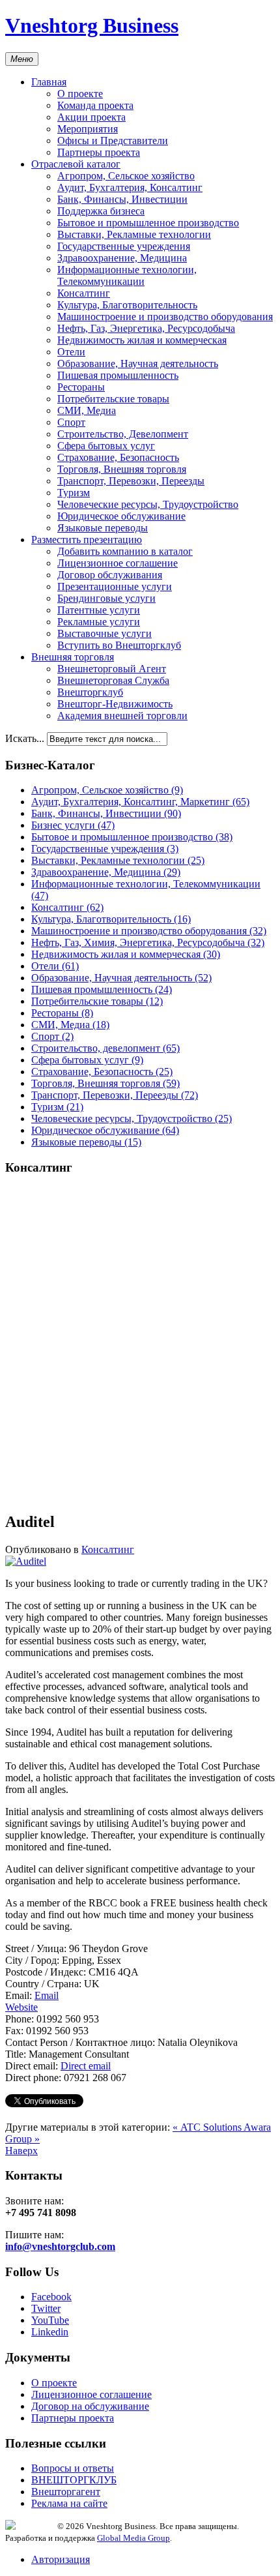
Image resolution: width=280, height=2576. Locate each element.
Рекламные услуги (99, 622)
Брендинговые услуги (106, 598)
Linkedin (50, 2332)
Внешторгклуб (90, 692)
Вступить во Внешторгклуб (119, 645)
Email (47, 1995)
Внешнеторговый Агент (112, 669)
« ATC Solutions (208, 2127)
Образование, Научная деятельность (138, 363)
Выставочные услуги (105, 633)
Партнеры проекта (99, 152)
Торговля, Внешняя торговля (122, 469)
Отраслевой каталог (76, 164)
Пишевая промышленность (118, 375)
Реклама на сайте (69, 2503)
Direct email (86, 2066)
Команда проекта (95, 105)
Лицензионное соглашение (118, 563)
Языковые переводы (103, 528)
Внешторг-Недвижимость (115, 704)
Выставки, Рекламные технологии (134, 234)
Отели (71, 352)
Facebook (51, 2297)
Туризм (74, 493)
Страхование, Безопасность (118, 457)
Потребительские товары (113, 399)
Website (21, 2007)
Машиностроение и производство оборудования (165, 317)
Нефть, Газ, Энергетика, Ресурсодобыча (146, 328)
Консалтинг (84, 293)
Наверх (21, 2151)
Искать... (25, 738)
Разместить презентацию (87, 540)
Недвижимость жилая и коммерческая (142, 340)
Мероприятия (88, 129)
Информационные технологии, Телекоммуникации (127, 275)
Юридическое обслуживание (121, 516)
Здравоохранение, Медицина (122, 258)
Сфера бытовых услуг (106, 446)
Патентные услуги (99, 610)
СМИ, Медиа (87, 410)
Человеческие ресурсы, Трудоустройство (148, 504)
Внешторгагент (66, 2492)
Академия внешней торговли (122, 716)
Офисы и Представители (113, 141)
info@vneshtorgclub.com (60, 2246)
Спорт (71, 422)
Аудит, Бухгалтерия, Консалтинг (130, 187)
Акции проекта (91, 117)
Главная (49, 82)
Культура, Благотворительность (127, 305)
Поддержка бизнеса (101, 211)
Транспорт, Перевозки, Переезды (131, 481)
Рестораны (81, 387)
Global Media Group (133, 2538)
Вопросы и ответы (73, 2468)
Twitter (46, 2308)
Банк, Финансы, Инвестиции (122, 199)
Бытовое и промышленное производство (148, 223)
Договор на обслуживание (90, 2406)
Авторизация (61, 2559)
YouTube (50, 2320)
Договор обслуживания (110, 575)
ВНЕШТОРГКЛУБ (74, 2480)
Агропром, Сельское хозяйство (126, 176)
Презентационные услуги (115, 586)
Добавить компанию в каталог (125, 551)
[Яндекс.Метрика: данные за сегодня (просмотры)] (31, 2525)
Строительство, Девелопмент (123, 434)
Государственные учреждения (124, 246)
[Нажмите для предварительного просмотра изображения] (26, 1561)
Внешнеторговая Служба (113, 680)
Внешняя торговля (73, 657)
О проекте (80, 94)
